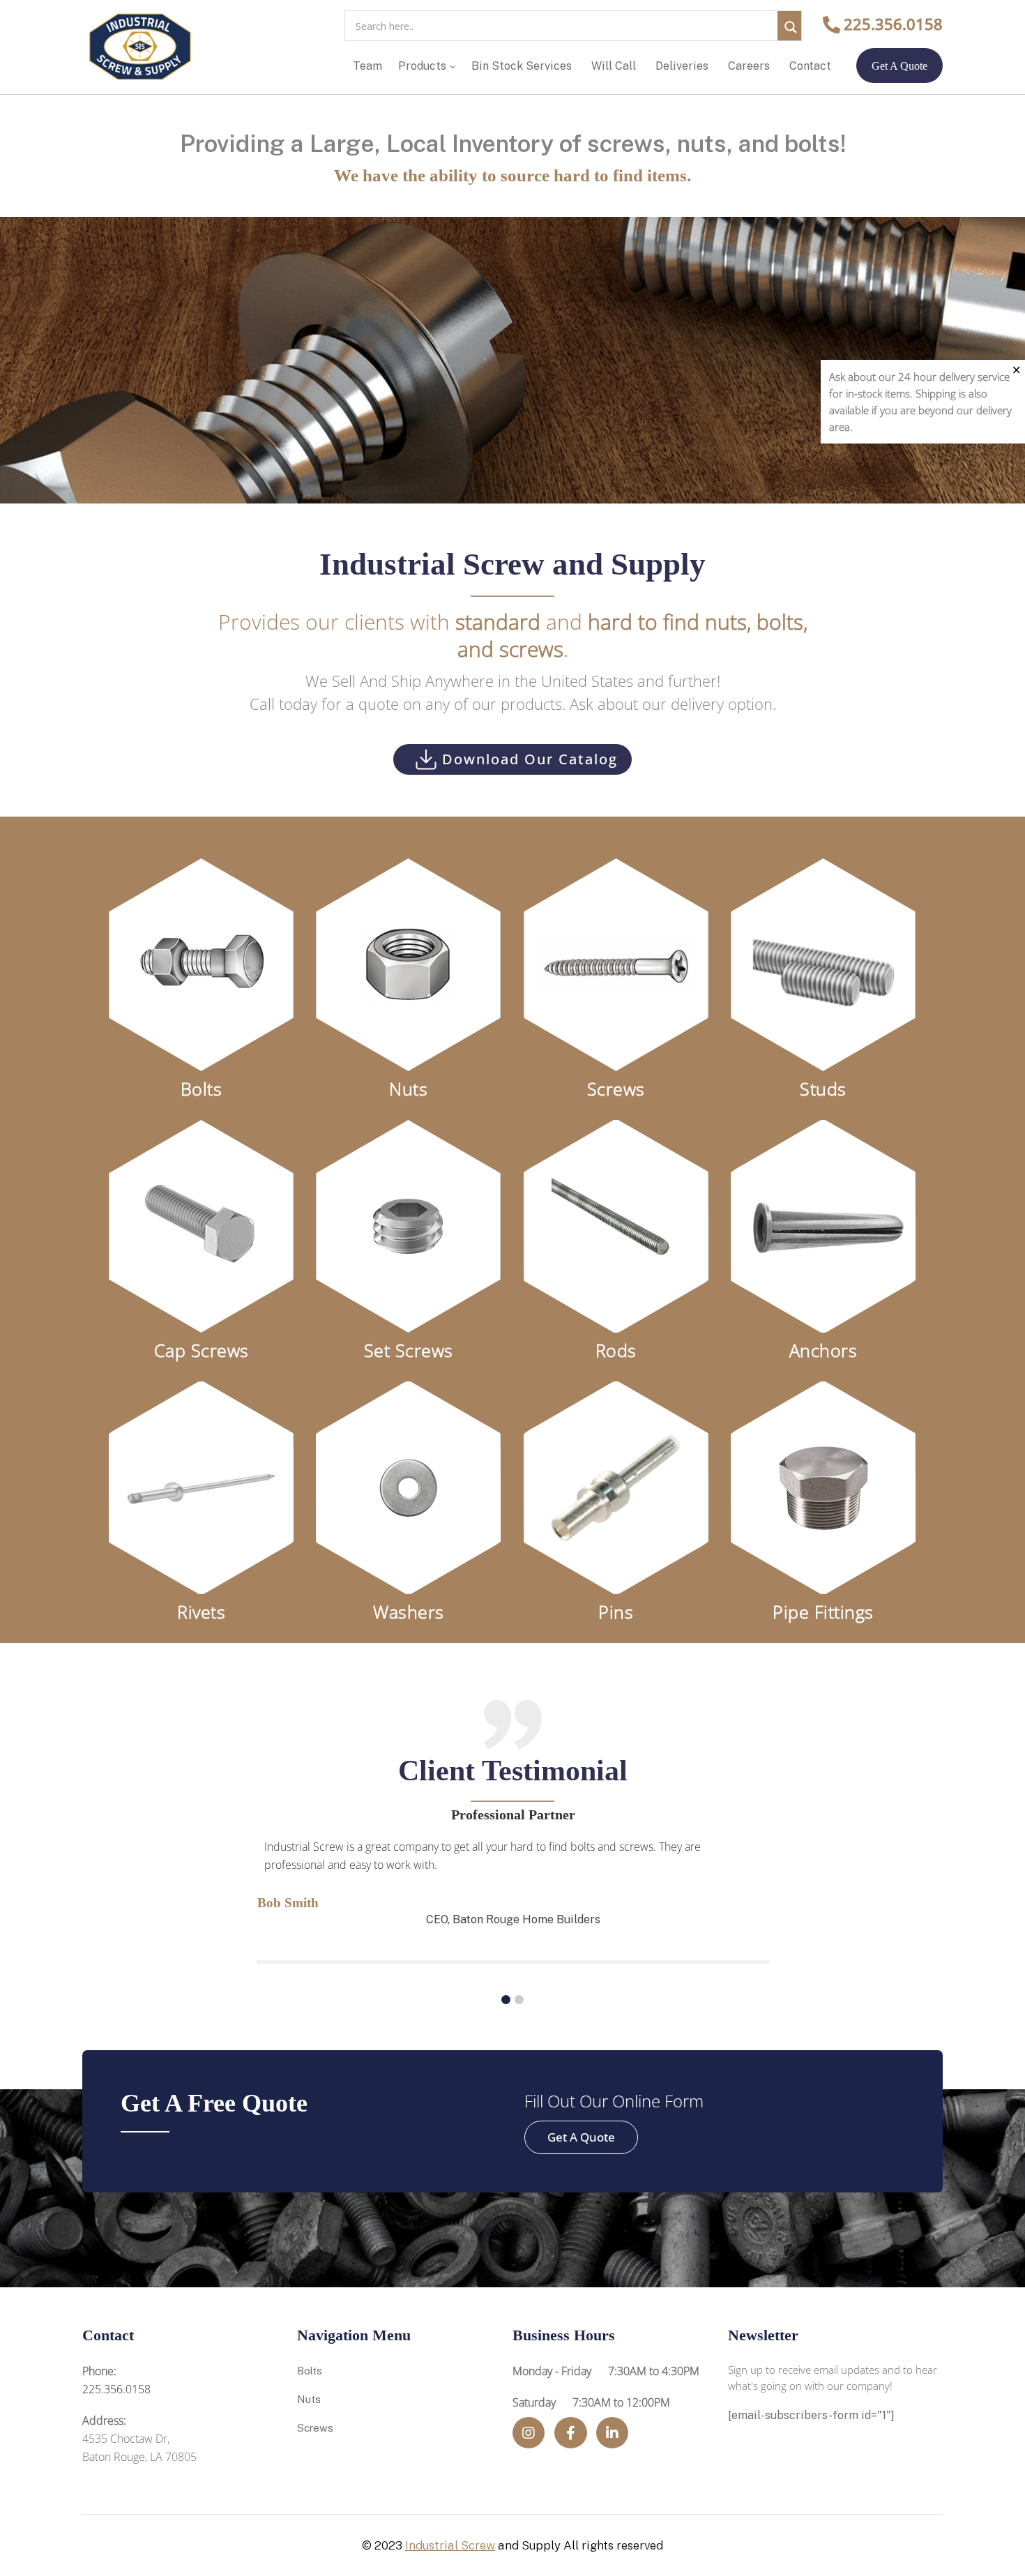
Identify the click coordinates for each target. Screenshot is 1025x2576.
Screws (315, 2428)
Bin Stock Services (522, 66)
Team (367, 66)
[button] (506, 2000)
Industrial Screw (450, 2545)
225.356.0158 (893, 24)
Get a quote (899, 66)
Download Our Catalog (530, 759)
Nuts (309, 2399)
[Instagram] (529, 2433)
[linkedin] (612, 2433)
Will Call (614, 66)
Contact (810, 66)
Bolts (310, 2371)
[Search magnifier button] (789, 23)
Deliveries (682, 66)
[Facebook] (571, 2433)
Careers (749, 66)
